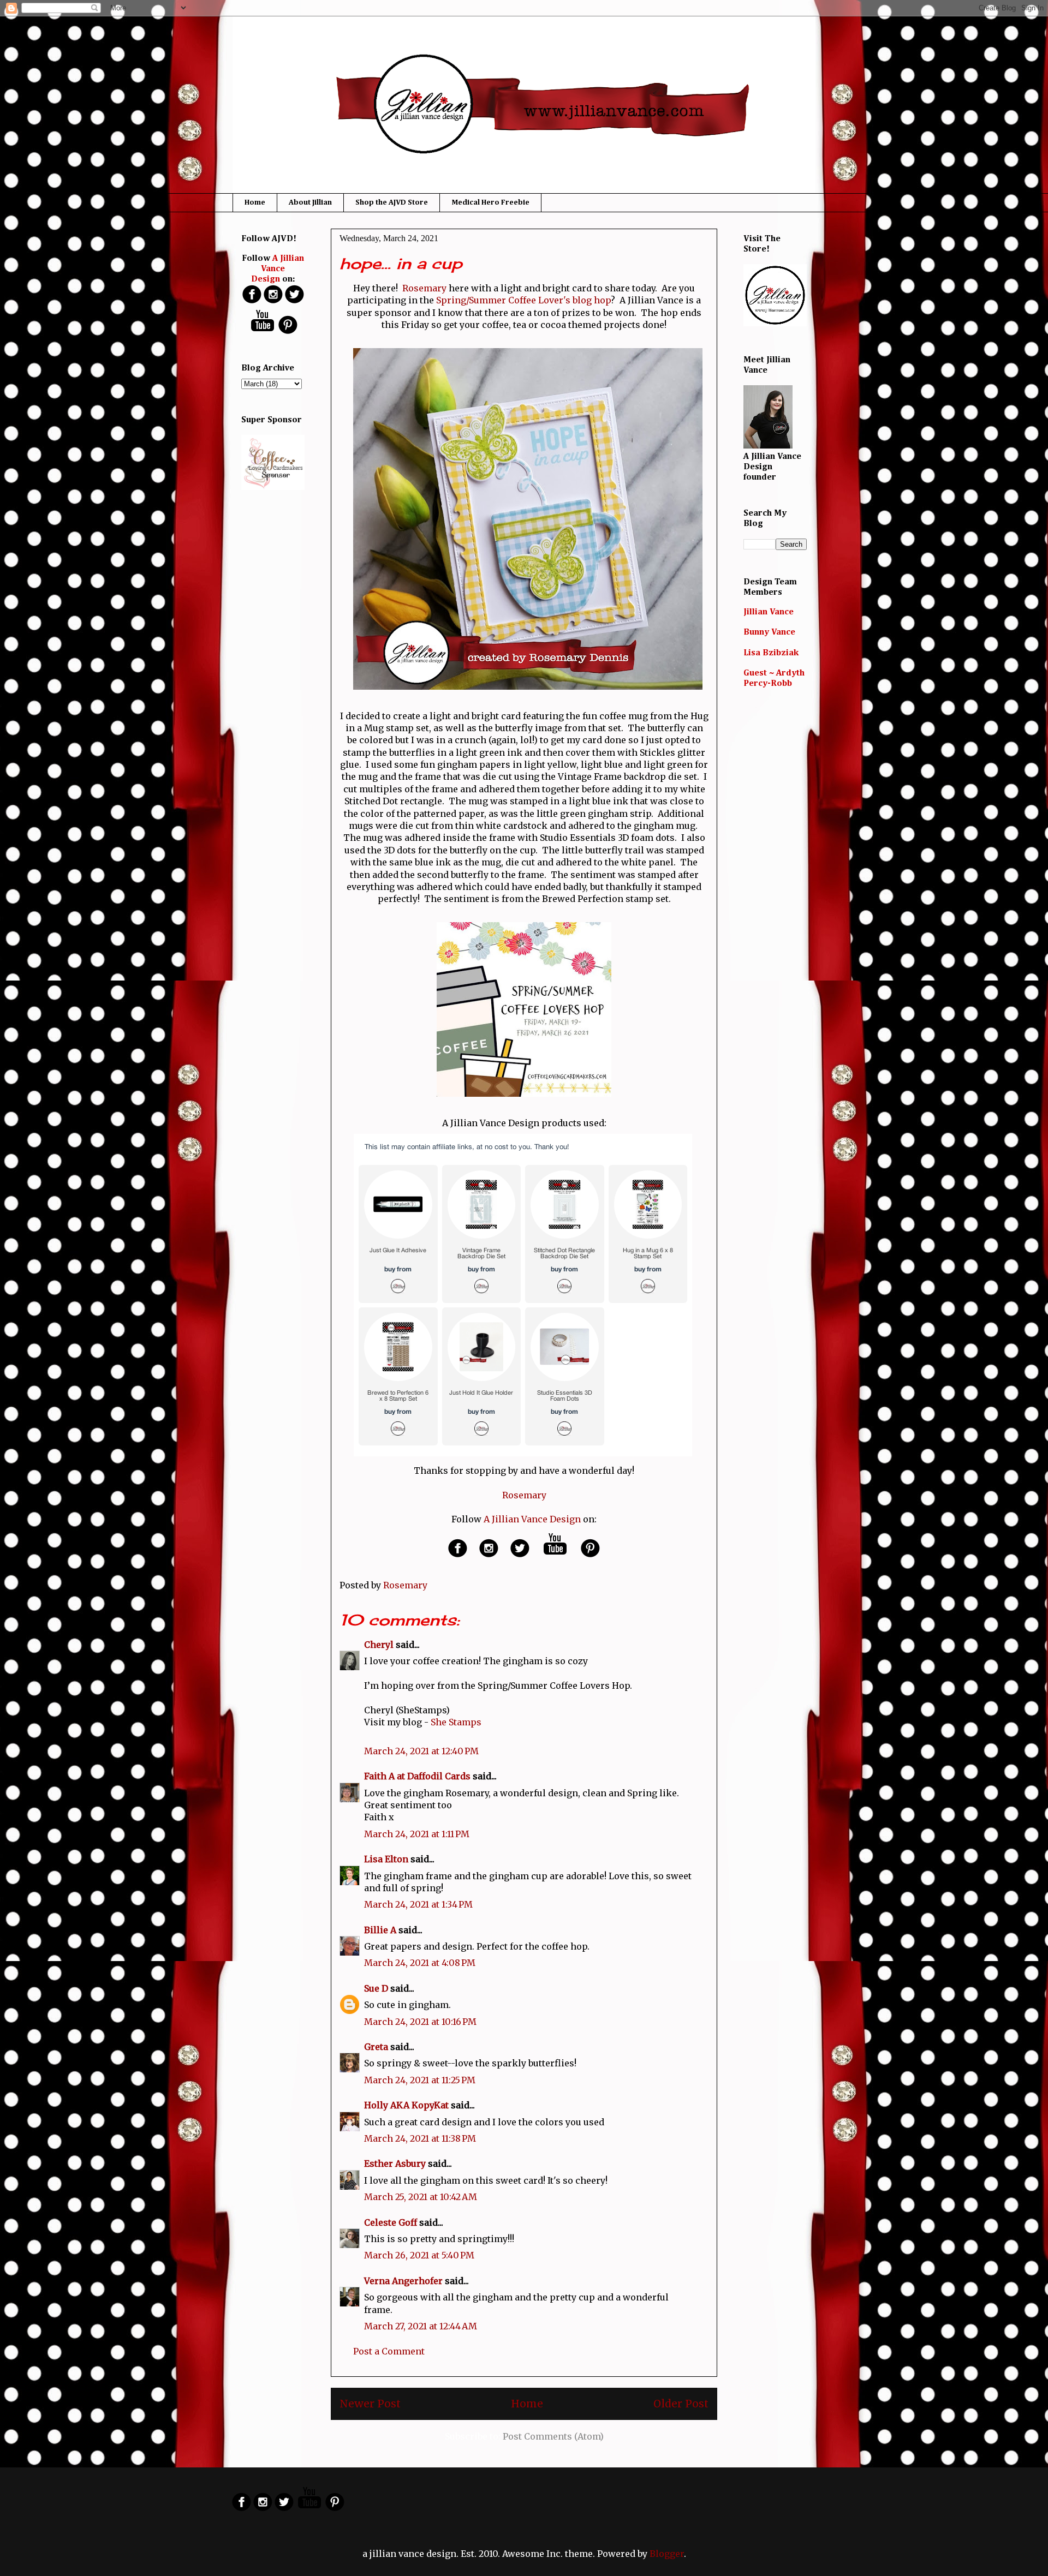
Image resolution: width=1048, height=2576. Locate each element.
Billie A (380, 1930)
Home (255, 202)
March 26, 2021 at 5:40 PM (419, 2255)
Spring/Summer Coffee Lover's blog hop (523, 300)
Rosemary (424, 288)
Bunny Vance (769, 632)
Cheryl (379, 1645)
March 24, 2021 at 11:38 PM (420, 2138)
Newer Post (370, 2404)
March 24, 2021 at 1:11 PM (417, 1834)
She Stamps (456, 1722)
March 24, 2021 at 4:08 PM (420, 1963)
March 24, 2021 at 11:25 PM (420, 2080)
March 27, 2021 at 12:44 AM (421, 2326)
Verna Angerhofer (403, 2281)
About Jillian (310, 202)
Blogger (667, 2554)
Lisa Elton (386, 1859)
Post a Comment (389, 2351)
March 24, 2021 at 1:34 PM (418, 1904)
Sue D (376, 1988)
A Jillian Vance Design (532, 1519)
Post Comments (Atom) (553, 2436)
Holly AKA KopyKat (406, 2105)
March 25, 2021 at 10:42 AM (421, 2197)
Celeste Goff (391, 2222)
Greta (376, 2047)
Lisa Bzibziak (771, 653)
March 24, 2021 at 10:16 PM (420, 2022)
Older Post (681, 2404)
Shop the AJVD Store (392, 202)
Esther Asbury (395, 2163)
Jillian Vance (769, 612)
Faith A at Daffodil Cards (417, 1776)
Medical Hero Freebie (490, 202)
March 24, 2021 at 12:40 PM (421, 1751)
